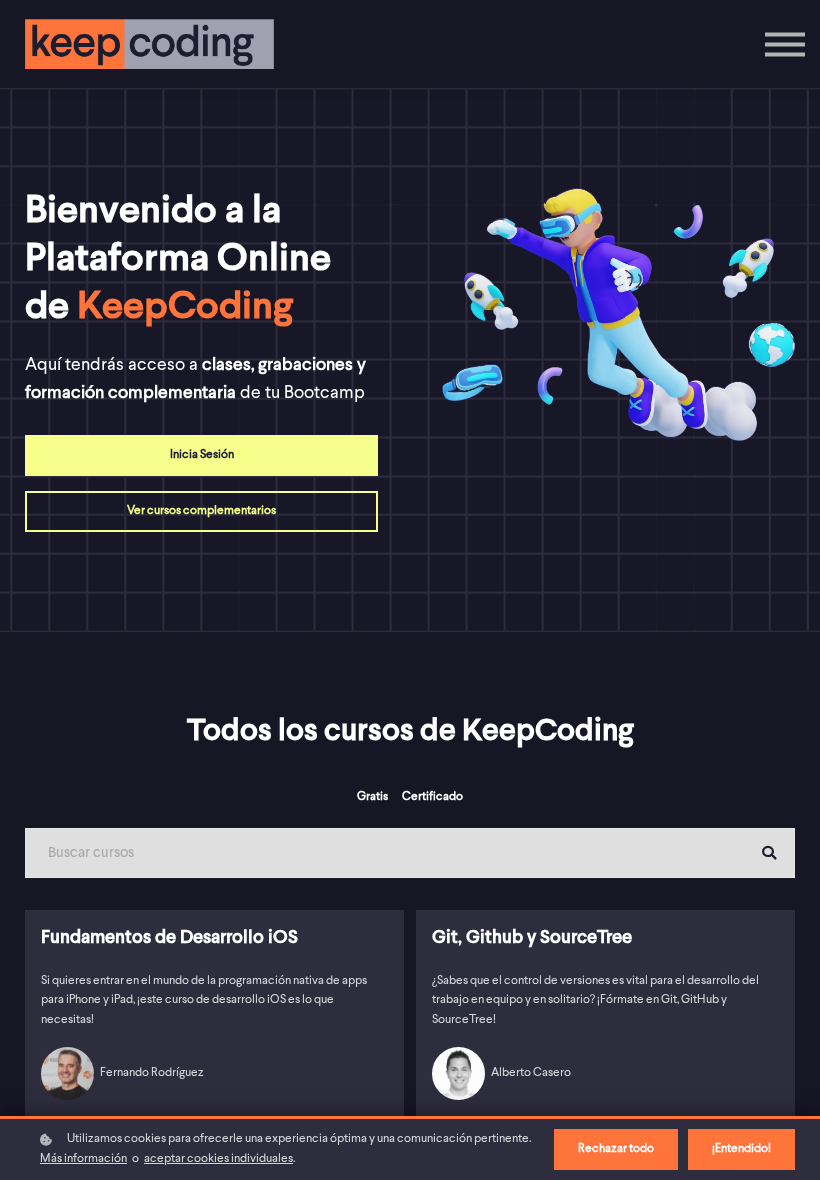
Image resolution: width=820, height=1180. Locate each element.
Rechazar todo (616, 1149)
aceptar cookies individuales (218, 1159)
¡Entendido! (741, 1149)
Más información (83, 1159)
